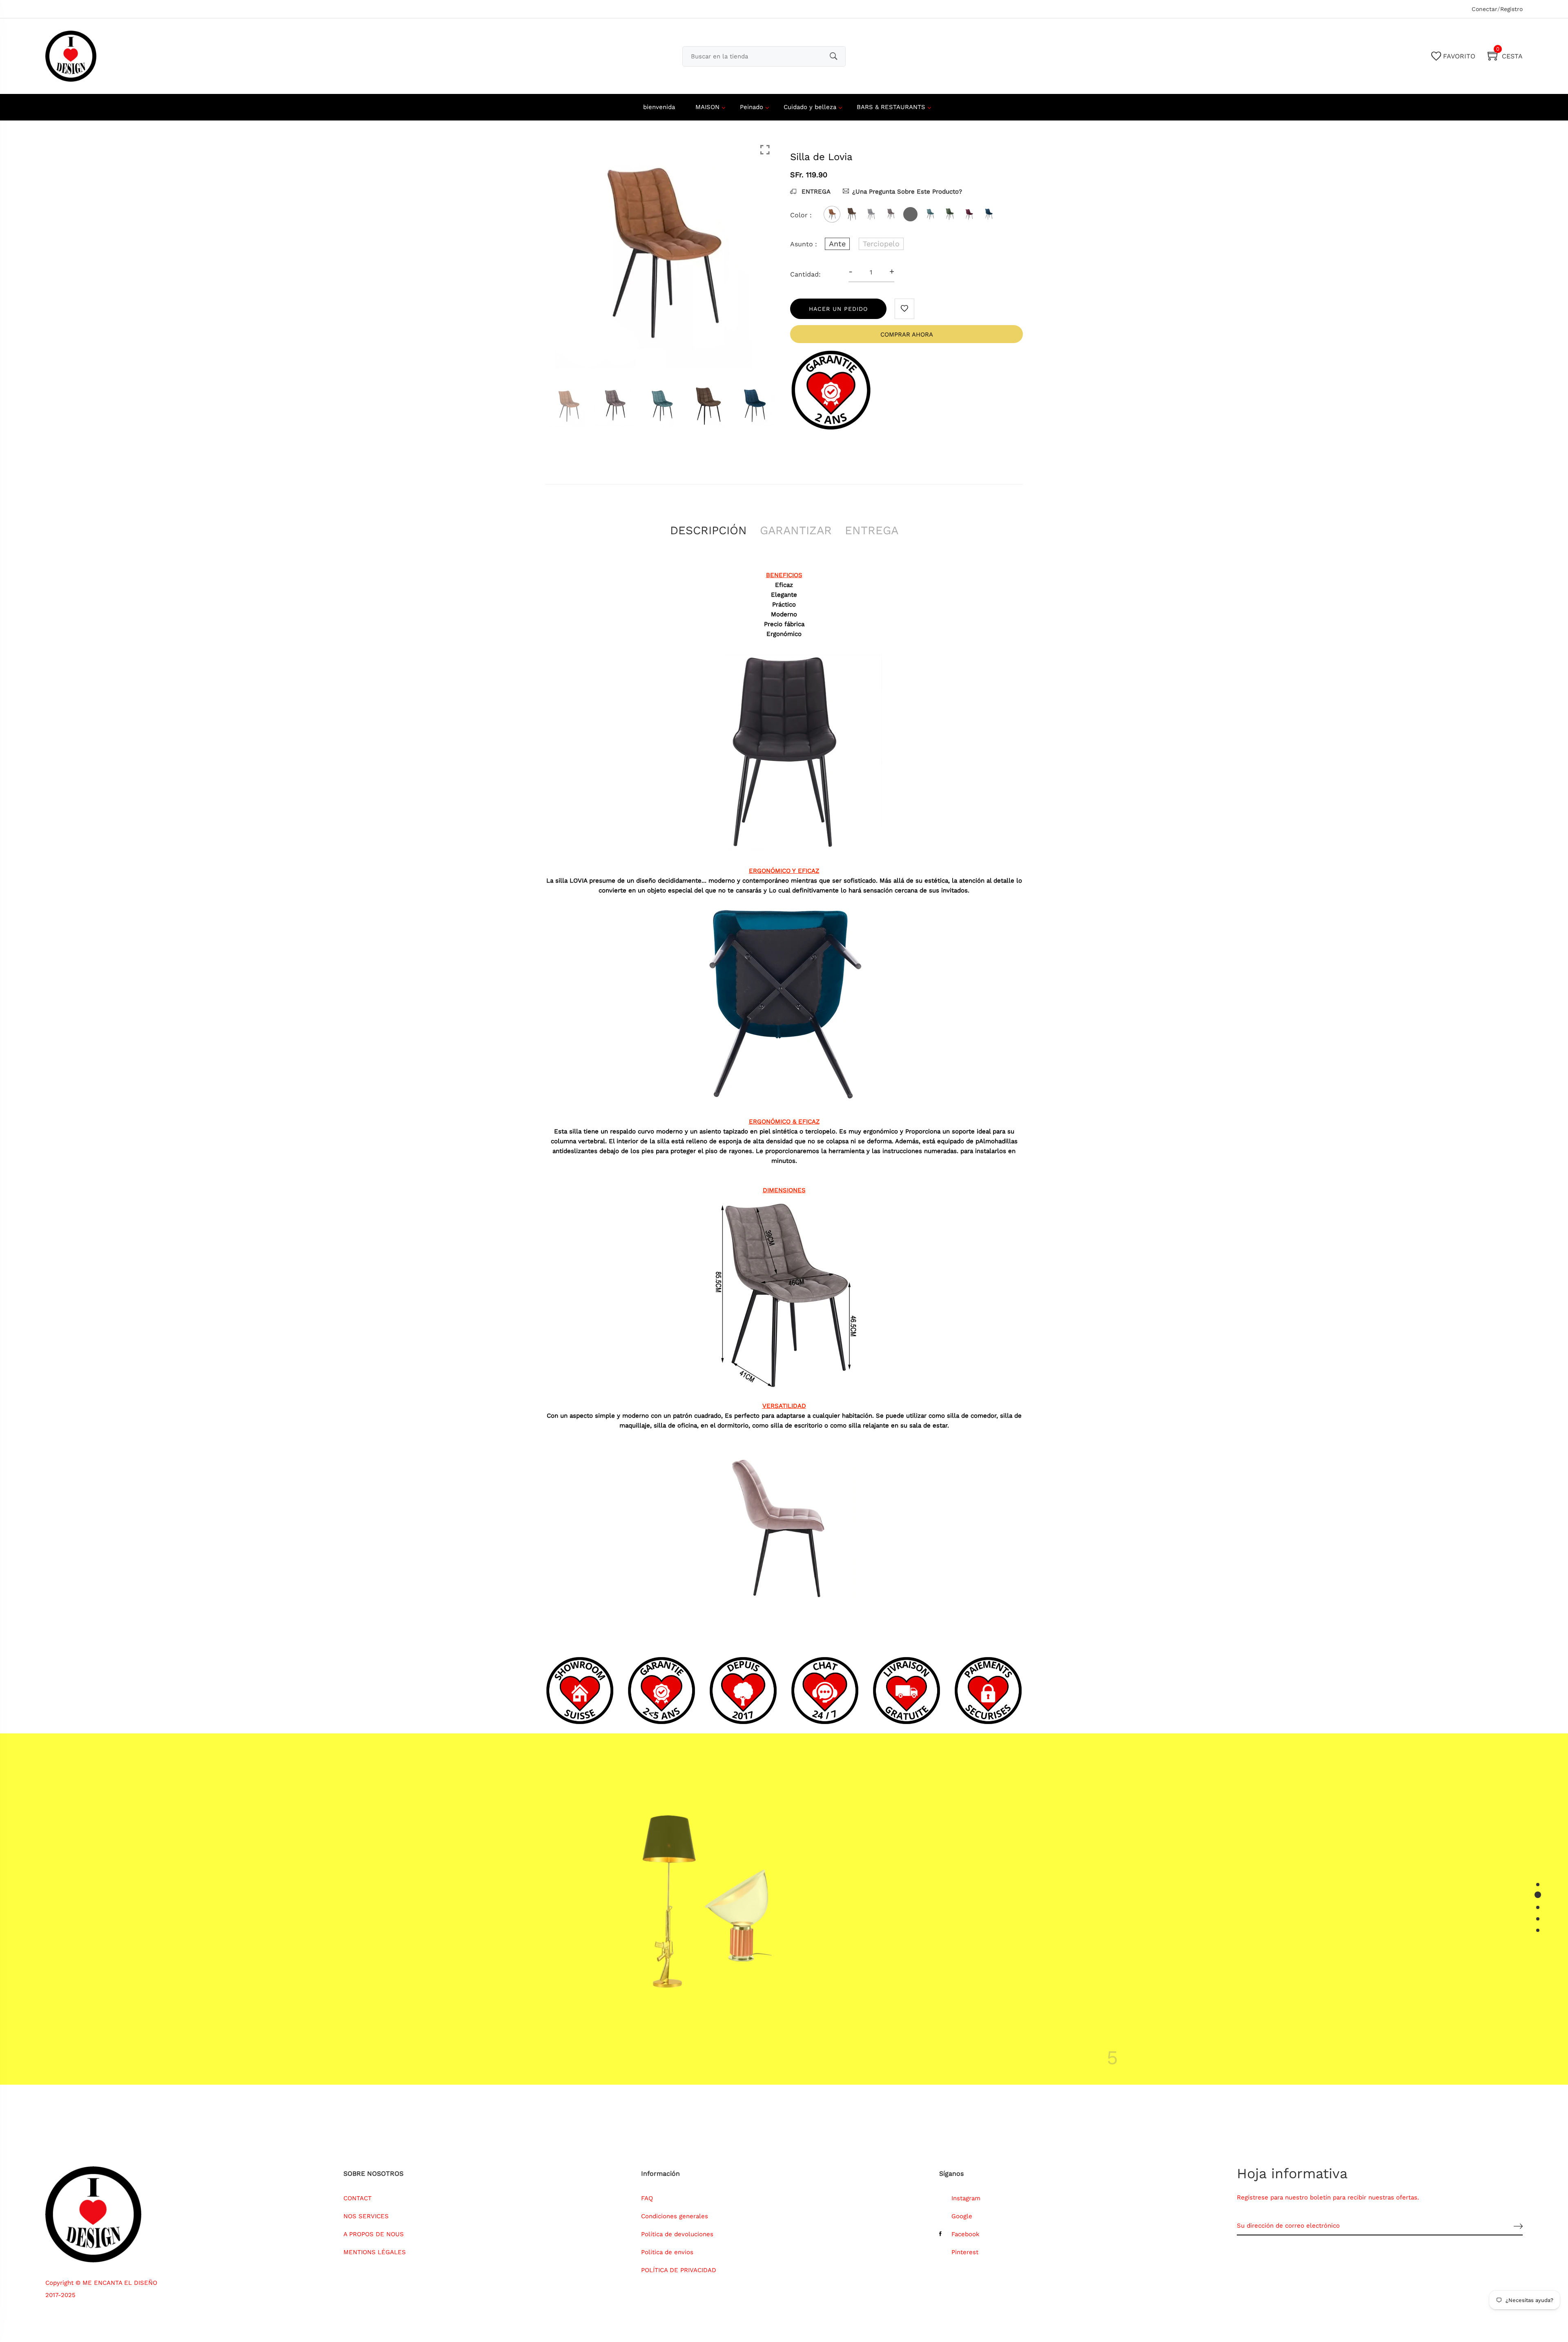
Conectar (1484, 9)
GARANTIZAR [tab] (796, 530)
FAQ (647, 2198)
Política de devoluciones (677, 2234)
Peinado (752, 107)
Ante (837, 244)
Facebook (966, 2234)
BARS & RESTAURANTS (891, 107)
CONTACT (357, 2198)
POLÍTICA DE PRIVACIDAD (679, 2270)
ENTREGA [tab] (872, 530)
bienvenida (659, 107)
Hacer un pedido (838, 309)
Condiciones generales (675, 2216)
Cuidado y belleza (810, 107)
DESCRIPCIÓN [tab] (708, 530)
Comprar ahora (907, 335)
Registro (1511, 9)
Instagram (966, 2198)
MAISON (707, 107)
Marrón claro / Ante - (757, 2217)
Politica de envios (667, 2252)
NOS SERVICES (366, 2216)
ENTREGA (815, 192)
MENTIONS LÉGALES (375, 2252)
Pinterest (965, 2252)
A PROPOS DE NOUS (374, 2234)
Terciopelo (881, 244)
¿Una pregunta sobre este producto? (907, 192)
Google (962, 2216)
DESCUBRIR (908, 1992)
